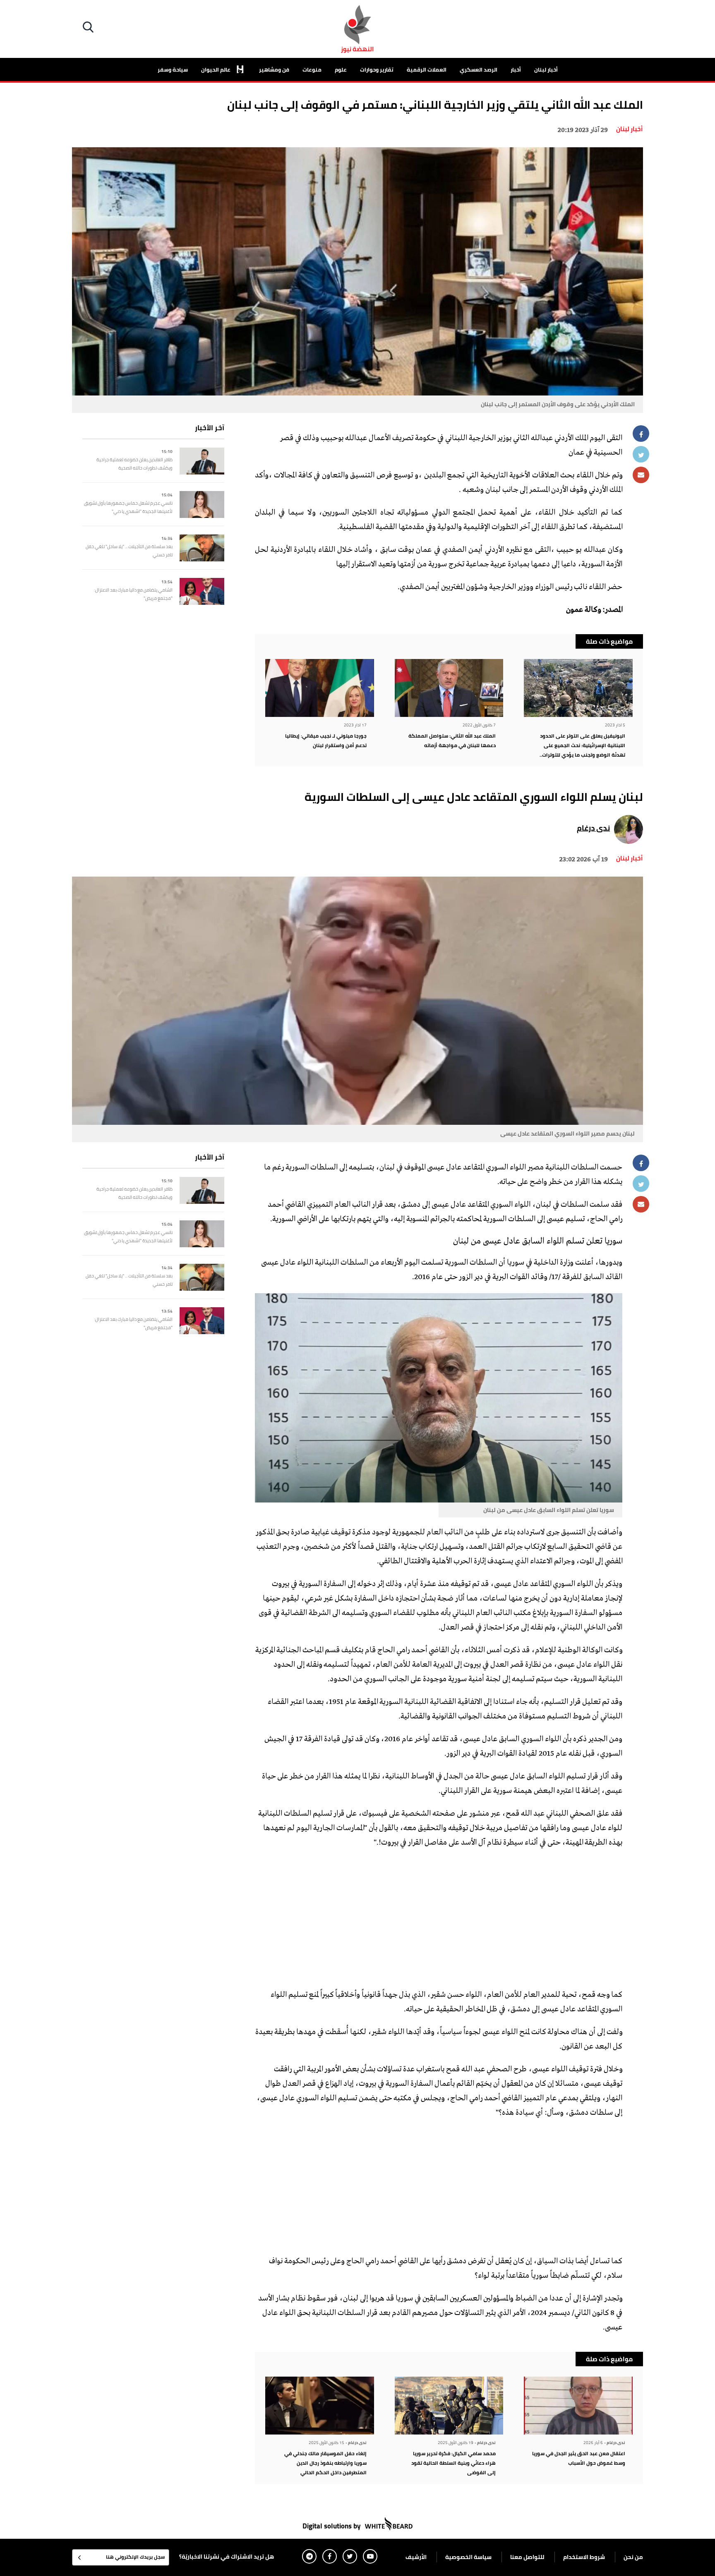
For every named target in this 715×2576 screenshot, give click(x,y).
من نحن (633, 2557)
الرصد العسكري (479, 69)
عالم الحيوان (216, 69)
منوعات (312, 69)
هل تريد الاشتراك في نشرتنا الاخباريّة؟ (227, 2557)
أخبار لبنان (546, 69)
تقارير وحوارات (377, 69)
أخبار (516, 69)
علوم (341, 69)
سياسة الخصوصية (468, 2557)
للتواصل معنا (527, 2557)
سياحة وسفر (173, 69)
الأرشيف (416, 2557)
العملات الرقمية (427, 69)
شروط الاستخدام (584, 2557)
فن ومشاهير (274, 69)
